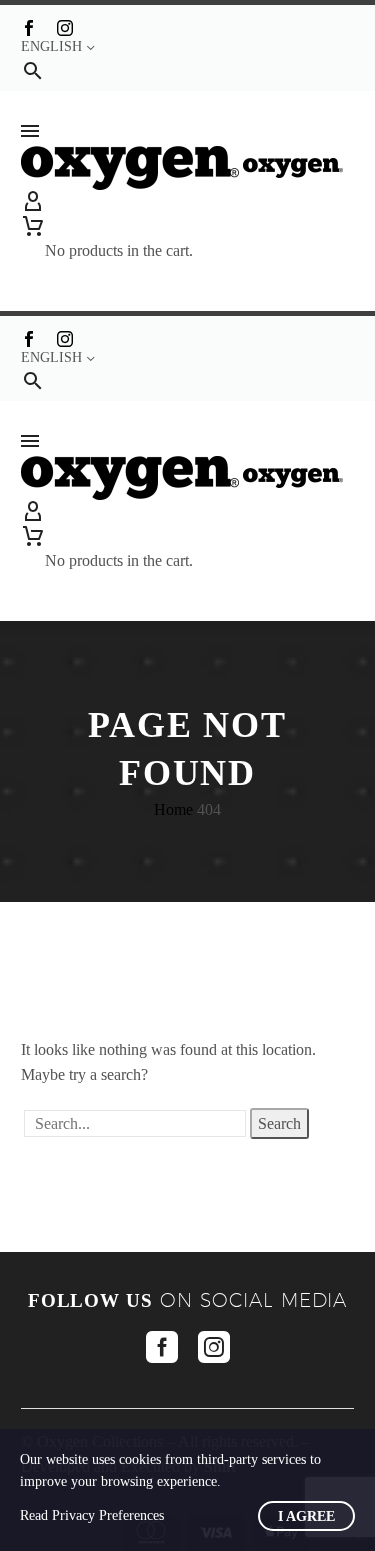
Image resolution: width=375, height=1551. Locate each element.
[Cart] (119, 226)
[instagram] (214, 1347)
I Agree (306, 1516)
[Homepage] (182, 166)
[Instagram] (65, 28)
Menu (30, 131)
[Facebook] (29, 28)
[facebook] (162, 1347)
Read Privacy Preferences (92, 1515)
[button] (33, 70)
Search (279, 1123)
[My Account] (187, 202)
